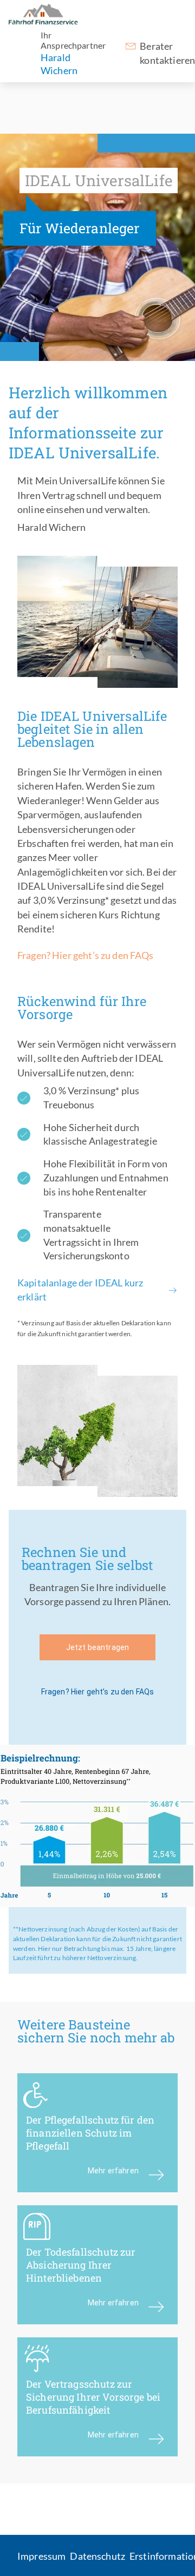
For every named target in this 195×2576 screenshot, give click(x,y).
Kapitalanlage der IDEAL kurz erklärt (80, 1290)
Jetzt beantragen (97, 1647)
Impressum (41, 2556)
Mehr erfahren (114, 2171)
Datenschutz (97, 2556)
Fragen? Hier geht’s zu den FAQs (86, 955)
